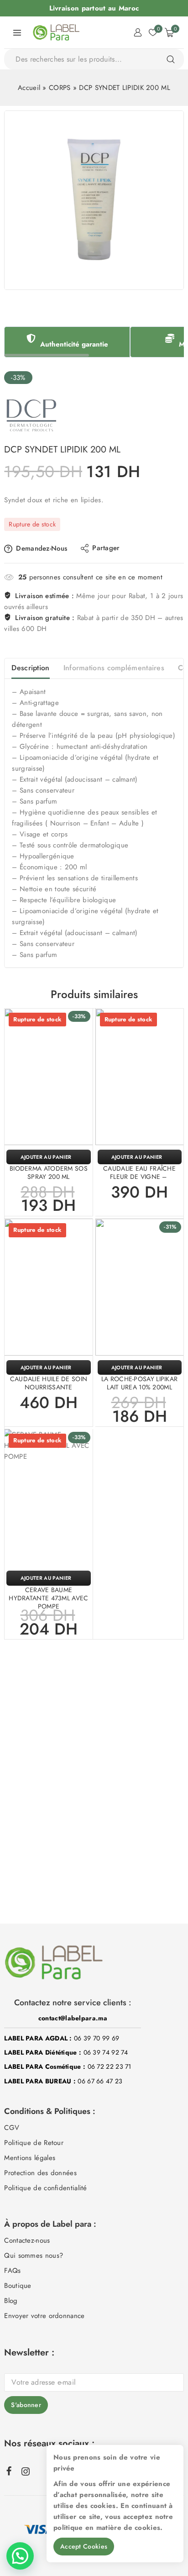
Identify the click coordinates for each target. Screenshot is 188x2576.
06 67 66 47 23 (100, 2081)
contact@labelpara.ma (73, 2018)
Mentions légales (30, 2158)
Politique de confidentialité (45, 2188)
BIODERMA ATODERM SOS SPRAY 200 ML (49, 1172)
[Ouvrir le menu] (17, 32)
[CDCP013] (94, 200)
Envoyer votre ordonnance (44, 2316)
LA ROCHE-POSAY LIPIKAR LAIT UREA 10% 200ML (140, 1383)
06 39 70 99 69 (97, 2038)
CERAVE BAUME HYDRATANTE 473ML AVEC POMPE (48, 1598)
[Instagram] (26, 2471)
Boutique (18, 2286)
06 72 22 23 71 (110, 2066)
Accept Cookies (84, 2546)
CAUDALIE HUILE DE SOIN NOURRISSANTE (49, 1383)
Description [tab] (30, 668)
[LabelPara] (56, 32)
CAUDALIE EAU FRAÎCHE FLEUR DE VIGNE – (139, 1172)
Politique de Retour (34, 2143)
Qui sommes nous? (34, 2255)
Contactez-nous (27, 2240)
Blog (11, 2301)
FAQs (12, 2271)
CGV (12, 2128)
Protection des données (40, 2173)
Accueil (29, 88)
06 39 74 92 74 (106, 2052)
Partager (106, 548)
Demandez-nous (42, 548)
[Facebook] (9, 2471)
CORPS (60, 88)
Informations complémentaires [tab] (114, 668)
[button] (140, 1367)
